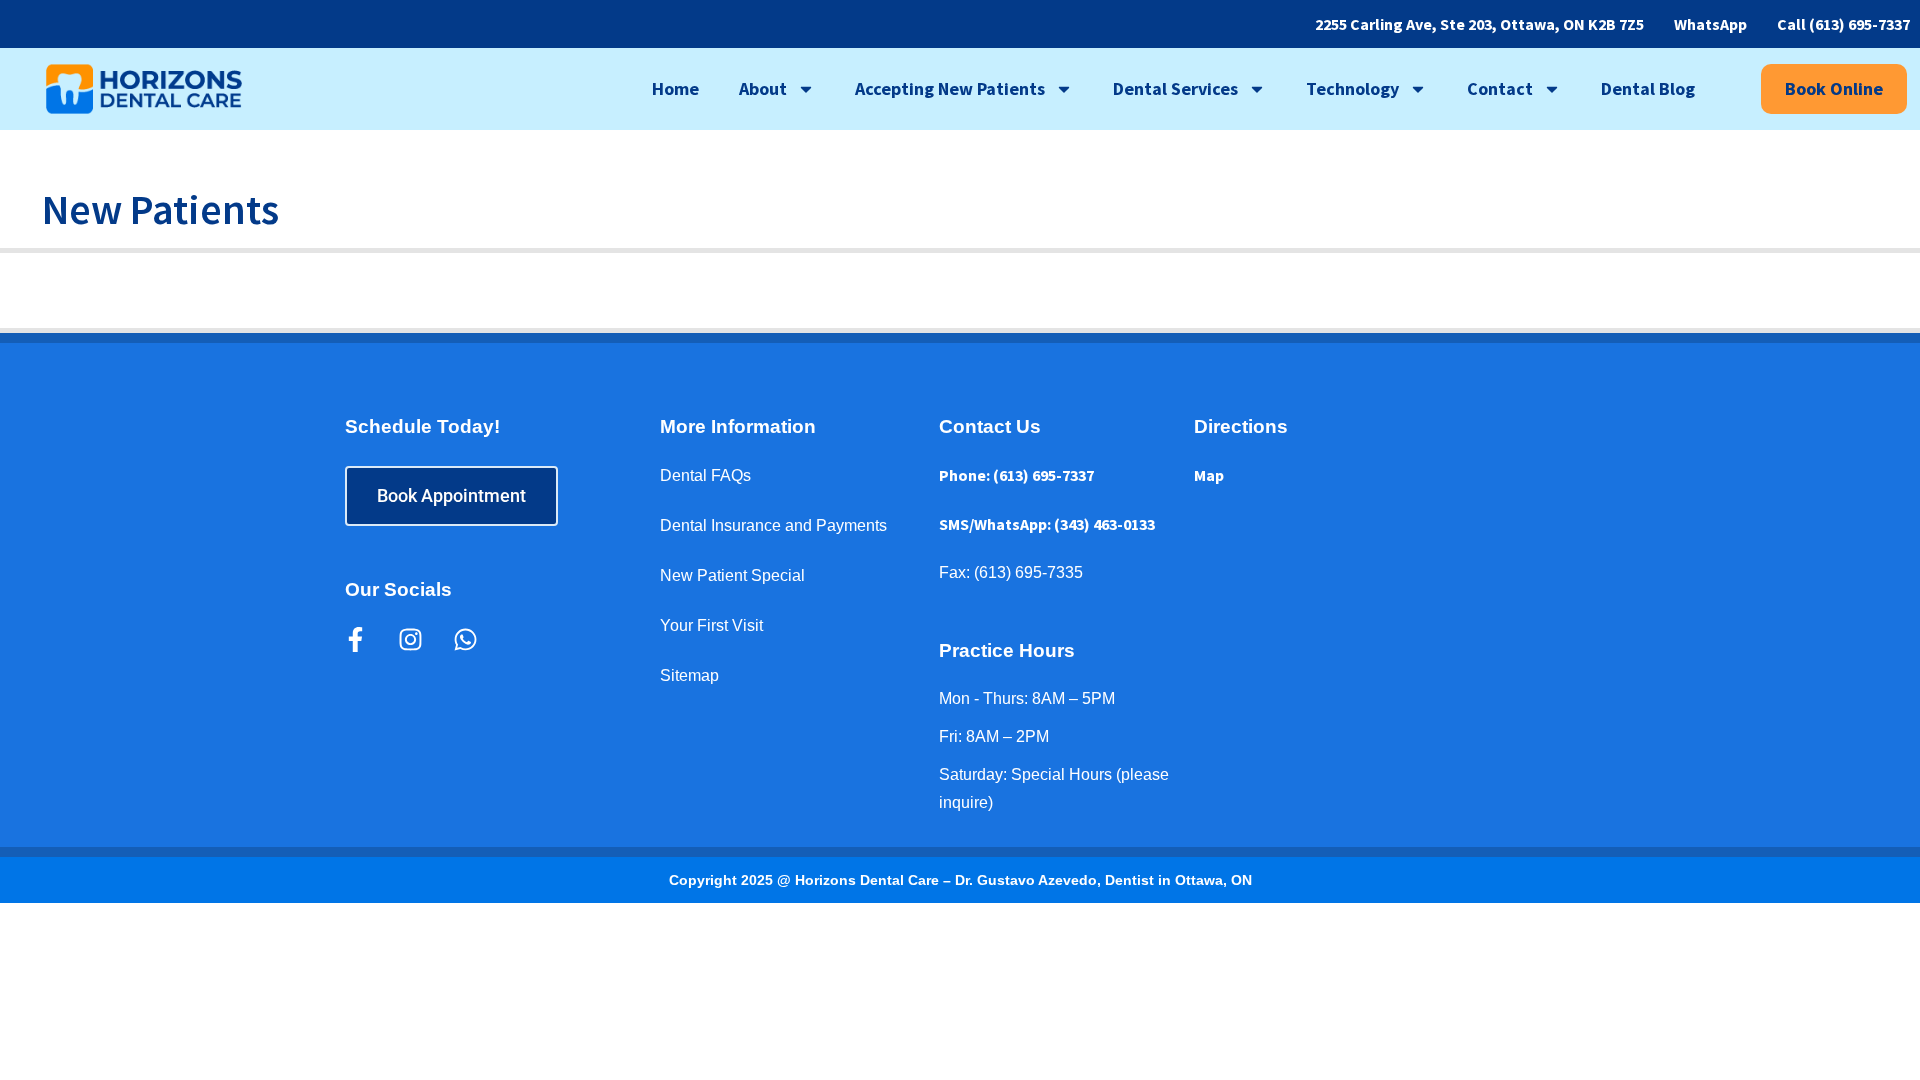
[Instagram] (410, 639)
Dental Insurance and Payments (773, 525)
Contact (1500, 88)
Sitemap (689, 675)
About (763, 88)
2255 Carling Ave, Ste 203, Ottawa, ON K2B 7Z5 (1479, 24)
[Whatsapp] (465, 639)
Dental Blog (1648, 88)
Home (675, 88)
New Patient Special (732, 575)
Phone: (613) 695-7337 (1016, 475)
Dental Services (1175, 88)
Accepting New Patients (950, 88)
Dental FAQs (705, 475)
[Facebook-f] (355, 639)
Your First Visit (711, 625)
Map (1209, 475)
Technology (1352, 88)
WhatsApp (1710, 24)
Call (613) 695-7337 (1843, 24)
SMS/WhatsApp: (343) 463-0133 (1047, 524)
